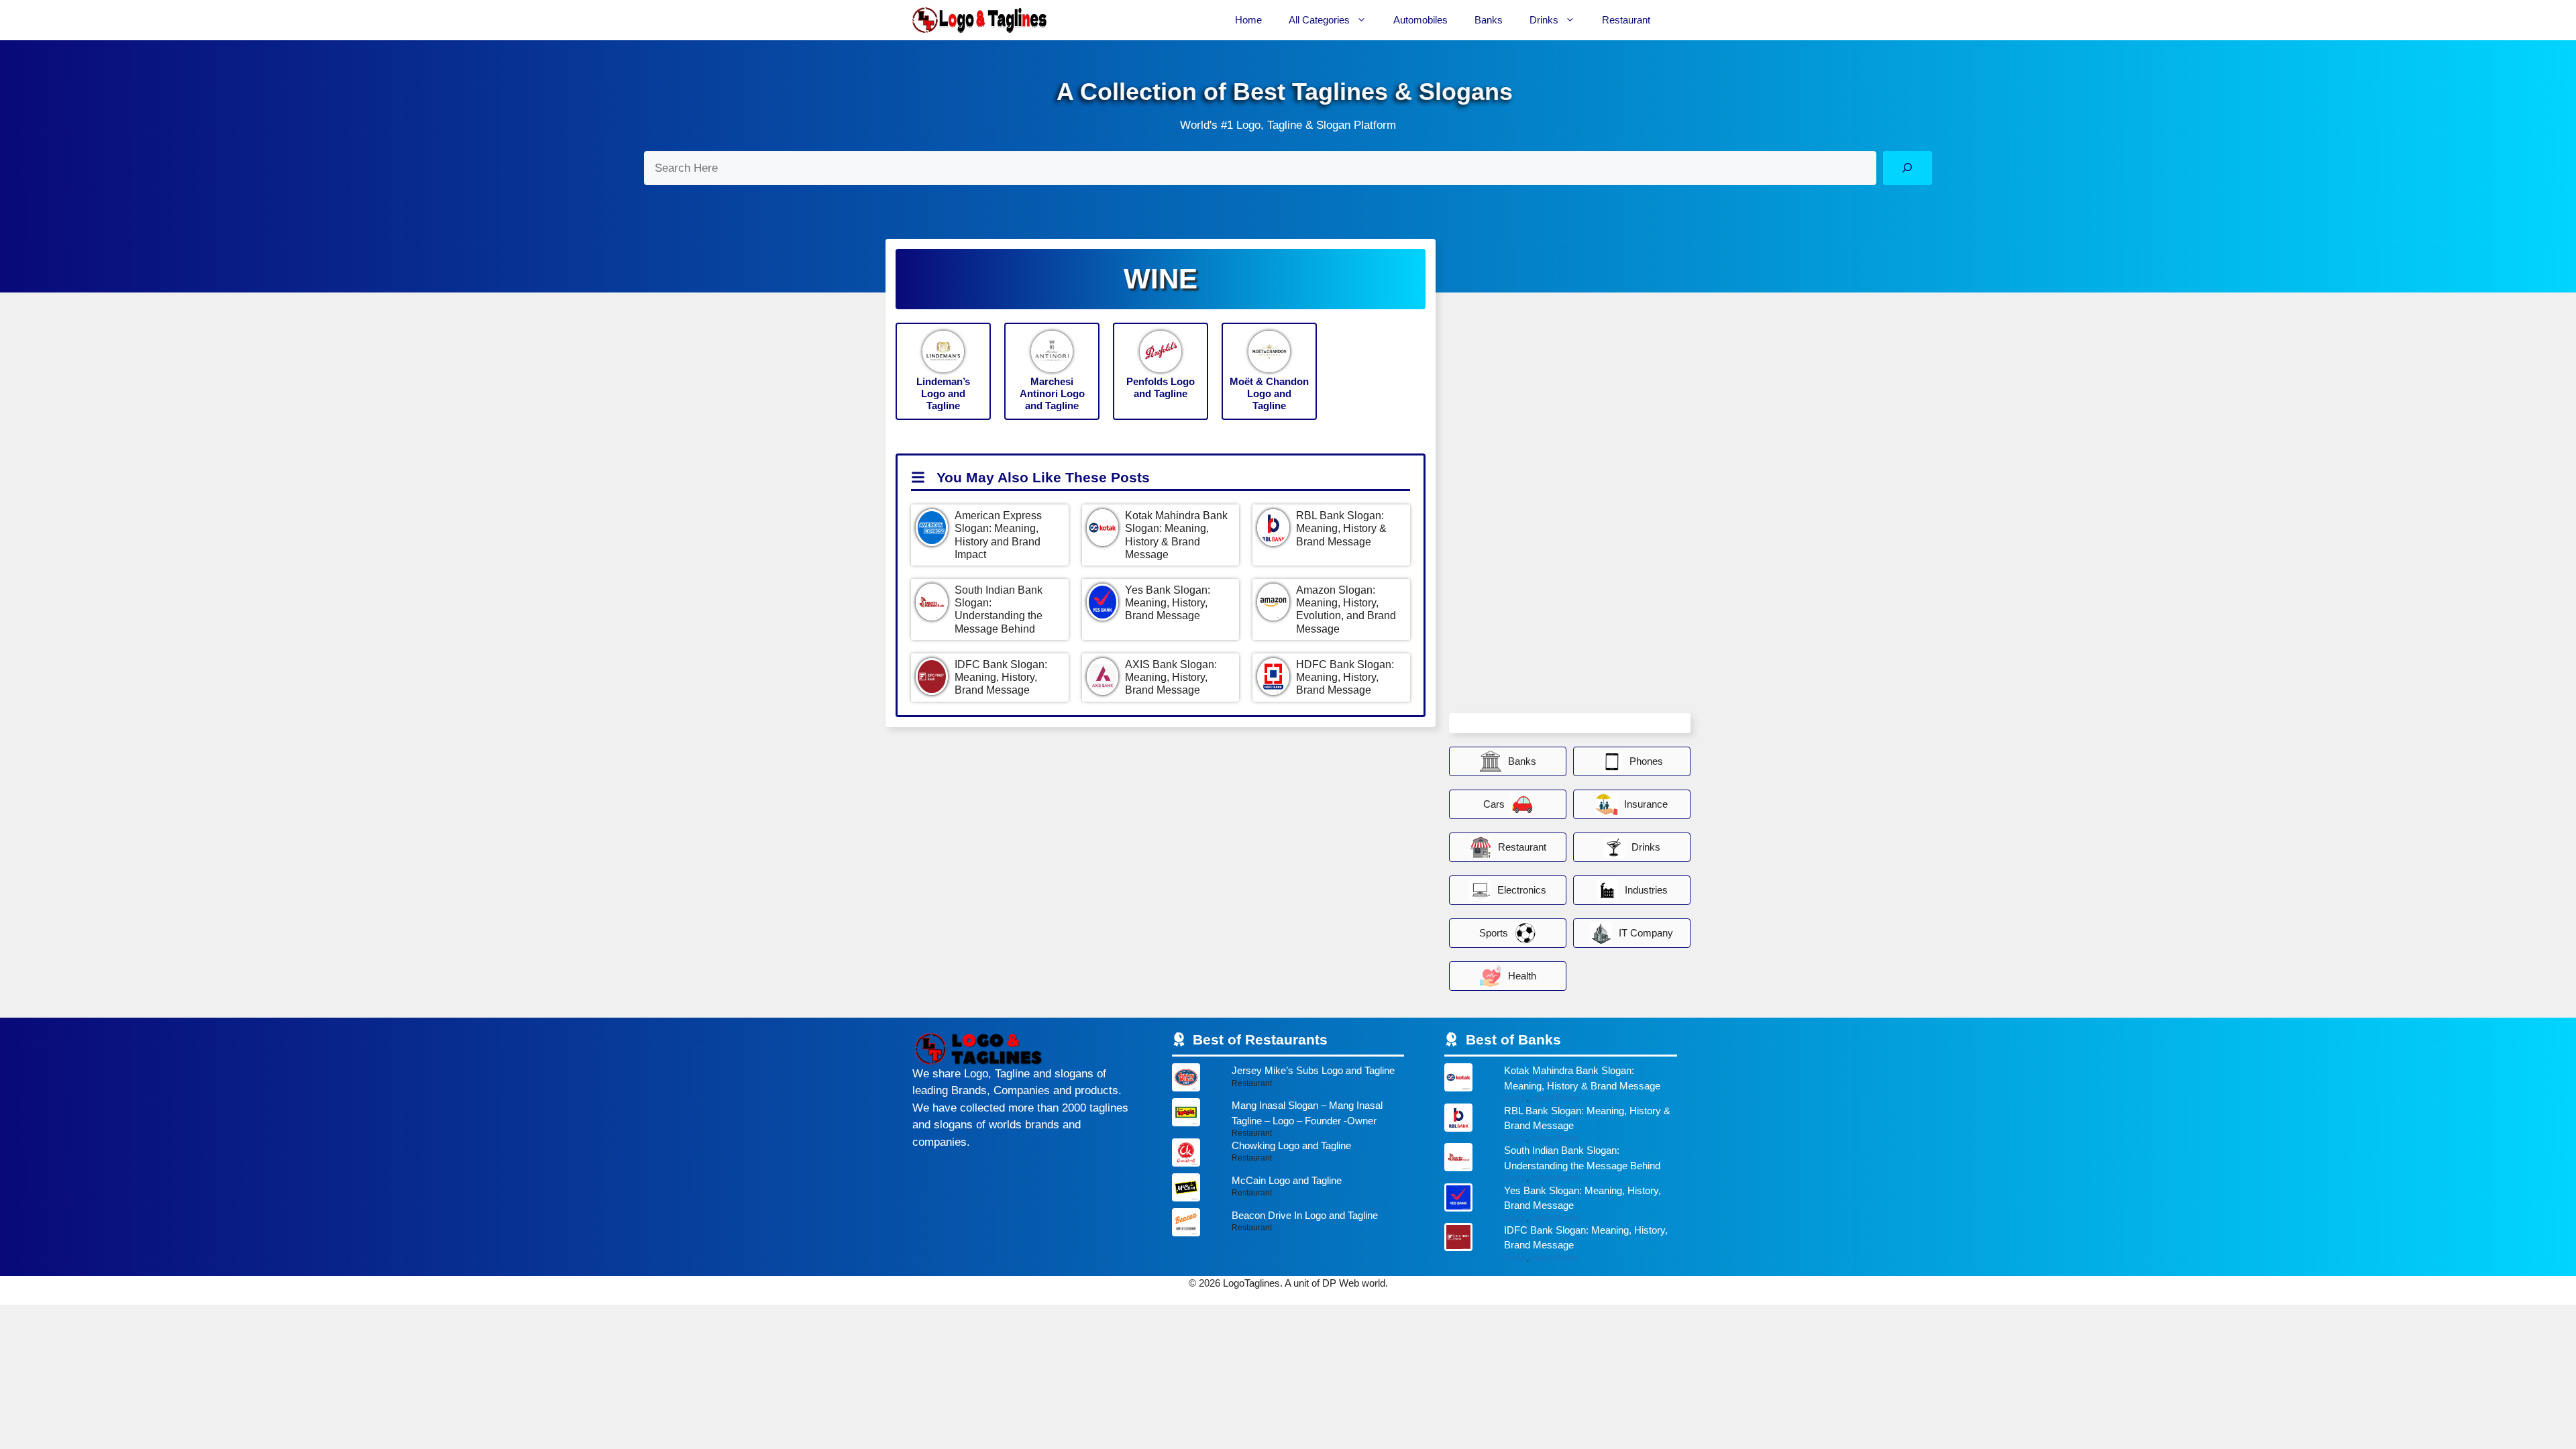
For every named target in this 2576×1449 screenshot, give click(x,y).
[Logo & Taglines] (979, 20)
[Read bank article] (1561, 1083)
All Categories (1319, 20)
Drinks (1544, 20)
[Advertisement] (1550, 507)
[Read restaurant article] (1288, 1081)
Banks (1489, 20)
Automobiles (1420, 20)
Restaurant (1626, 20)
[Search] (1908, 168)
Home (1248, 20)
